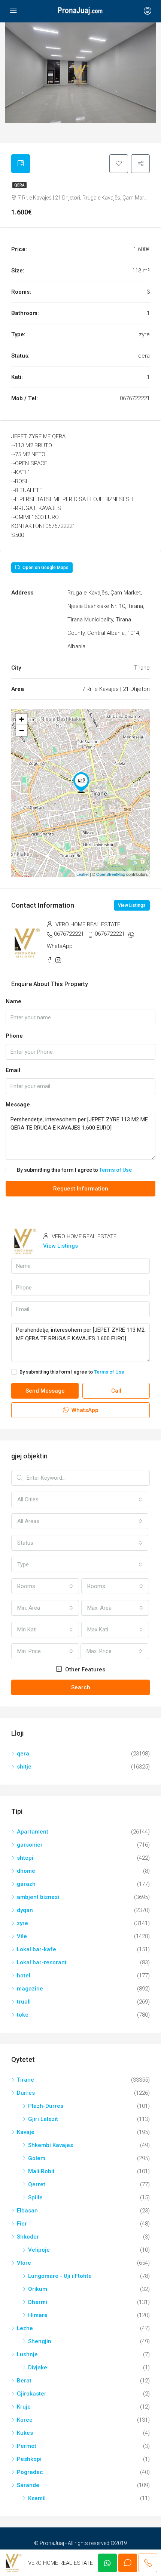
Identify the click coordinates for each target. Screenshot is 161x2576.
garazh (26, 1884)
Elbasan (27, 2211)
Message (18, 1105)
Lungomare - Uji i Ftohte (60, 2276)
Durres (26, 2093)
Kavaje (26, 2132)
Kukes (25, 2433)
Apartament (33, 1832)
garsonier (30, 1845)
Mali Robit (41, 2171)
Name (13, 1001)
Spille (35, 2197)
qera (19, 185)
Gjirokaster (32, 2394)
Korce (25, 2420)
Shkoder (28, 2237)
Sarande (28, 2485)
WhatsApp (60, 946)
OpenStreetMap (111, 874)
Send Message (45, 1391)
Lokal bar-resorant (42, 1962)
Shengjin (40, 2341)
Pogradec (30, 2472)
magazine (30, 1989)
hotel (24, 1976)
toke (23, 2015)
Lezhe (25, 2328)
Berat (24, 2381)
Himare (38, 2315)
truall (24, 2002)
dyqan (25, 1910)
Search (81, 1687)
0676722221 (69, 934)
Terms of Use (116, 1170)
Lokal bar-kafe (37, 1949)
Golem (37, 2158)
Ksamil (37, 2498)
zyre (22, 1923)
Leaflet (83, 874)
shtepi (25, 1858)
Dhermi (38, 2302)
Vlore (24, 2263)
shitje (24, 1767)
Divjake (38, 2367)
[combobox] (80, 1499)
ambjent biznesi (38, 1897)
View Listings (132, 905)
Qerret (37, 2184)
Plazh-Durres (46, 2106)
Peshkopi (29, 2459)
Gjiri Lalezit (43, 2119)
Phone (14, 1036)
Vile (22, 1936)
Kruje (24, 2407)
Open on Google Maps (45, 568)
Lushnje (27, 2354)
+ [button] (22, 719)
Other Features (84, 1670)
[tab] (21, 164)
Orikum (38, 2289)
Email (13, 1070)
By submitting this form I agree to (74, 1170)
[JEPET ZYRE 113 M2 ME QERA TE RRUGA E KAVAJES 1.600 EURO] (81, 782)
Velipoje (39, 2250)
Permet (27, 2446)
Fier (22, 2224)
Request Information (81, 1189)
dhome (26, 1871)
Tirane (25, 2080)
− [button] (22, 730)
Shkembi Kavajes (51, 2145)
